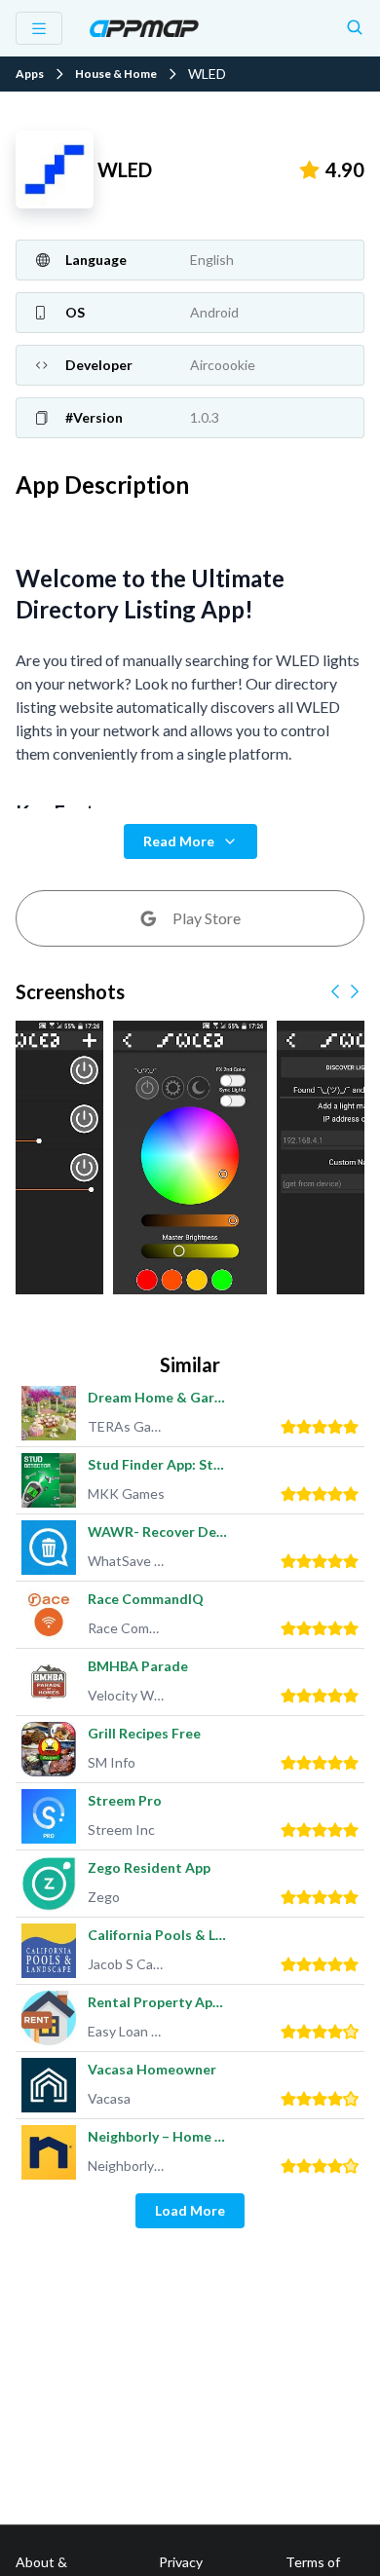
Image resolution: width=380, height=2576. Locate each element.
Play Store (207, 918)
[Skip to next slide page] (355, 991)
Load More (190, 2210)
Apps (30, 74)
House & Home (116, 74)
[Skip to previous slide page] (335, 991)
